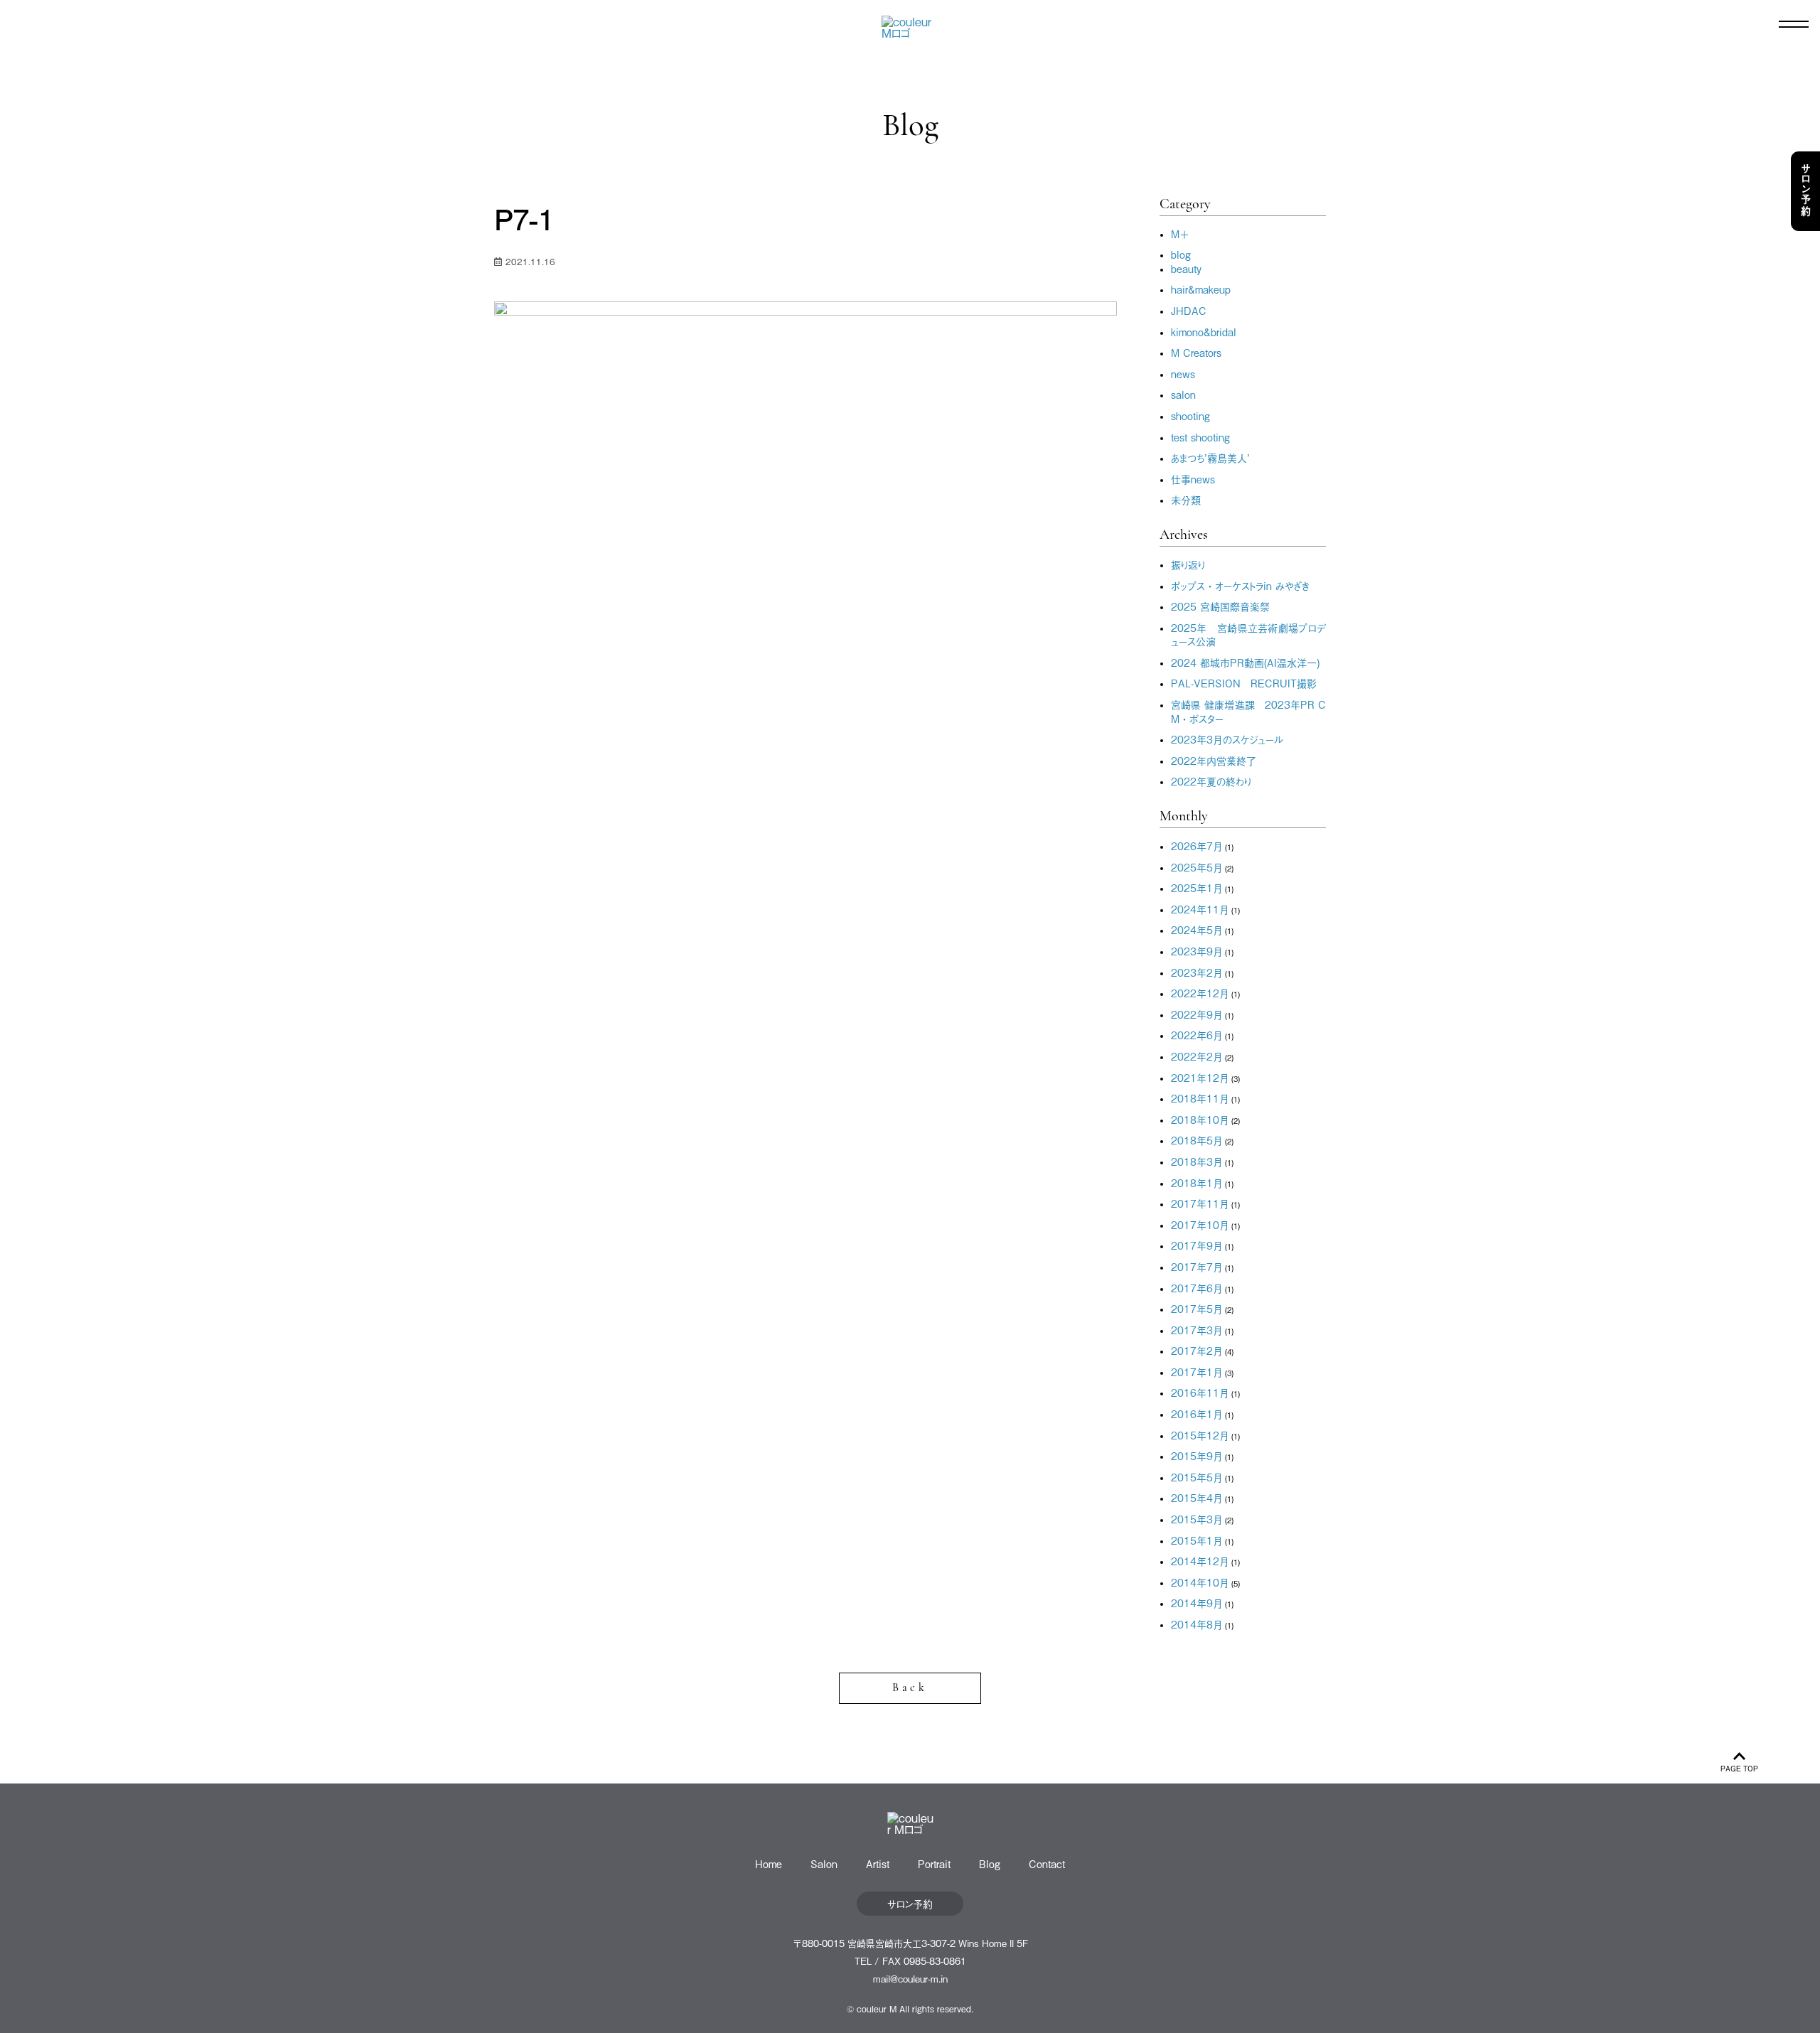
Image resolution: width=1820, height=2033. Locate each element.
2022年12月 (1200, 993)
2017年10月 (1200, 1224)
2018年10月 (1200, 1119)
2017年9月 (1197, 1245)
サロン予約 (1806, 191)
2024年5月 (1197, 929)
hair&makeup (1201, 289)
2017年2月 (1197, 1350)
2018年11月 (1200, 1098)
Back (910, 1688)
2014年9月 (1197, 1603)
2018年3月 (1197, 1161)
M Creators (1196, 352)
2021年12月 (1200, 1077)
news (1183, 374)
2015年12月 (1200, 1435)
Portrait (934, 1863)
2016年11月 (1200, 1392)
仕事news (1193, 479)
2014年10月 (1200, 1582)
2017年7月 (1197, 1266)
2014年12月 (1200, 1561)
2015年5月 (1197, 1477)
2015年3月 (1197, 1519)
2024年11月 (1200, 909)
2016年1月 (1197, 1414)
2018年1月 (1197, 1182)
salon (1183, 394)
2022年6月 (1197, 1035)
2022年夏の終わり (1211, 781)
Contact (1047, 1863)
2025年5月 (1197, 867)
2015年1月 (1197, 1540)
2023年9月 (1197, 951)
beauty (1186, 268)
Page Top (1739, 1768)
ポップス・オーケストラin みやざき (1240, 585)
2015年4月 (1197, 1497)
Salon (824, 1863)
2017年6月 (1197, 1288)
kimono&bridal (1204, 332)
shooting (1190, 415)
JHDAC (1189, 310)
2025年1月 (1197, 887)
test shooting (1200, 437)
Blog (990, 1863)
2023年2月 (1197, 972)
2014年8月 (1197, 1624)
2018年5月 (1197, 1140)
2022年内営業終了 (1214, 760)
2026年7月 (1197, 846)
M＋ (1180, 234)
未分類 (1186, 499)
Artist (878, 1863)
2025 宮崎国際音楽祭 (1220, 606)
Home (769, 1863)
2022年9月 (1197, 1014)
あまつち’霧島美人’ (1210, 457)
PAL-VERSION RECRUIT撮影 (1244, 683)
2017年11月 (1200, 1203)
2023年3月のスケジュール (1227, 739)
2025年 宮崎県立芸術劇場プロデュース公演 (1248, 634)
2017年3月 (1197, 1330)
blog (1181, 254)
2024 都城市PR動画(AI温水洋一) (1245, 662)
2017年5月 (1197, 1308)
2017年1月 (1197, 1372)
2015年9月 (1197, 1455)
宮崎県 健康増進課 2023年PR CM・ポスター (1248, 711)
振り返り (1188, 564)
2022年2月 (1197, 1056)
